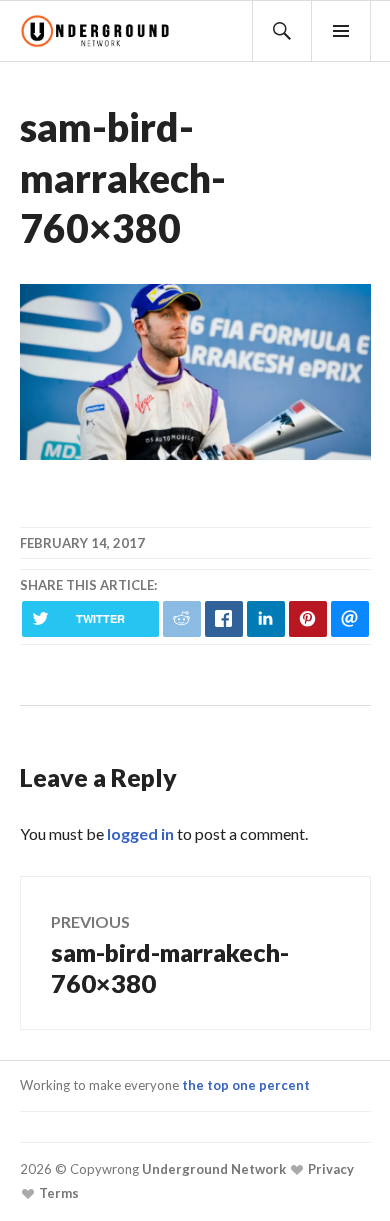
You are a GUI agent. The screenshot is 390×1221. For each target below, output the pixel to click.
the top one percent (246, 1085)
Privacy (329, 1169)
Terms (57, 1193)
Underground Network (212, 1169)
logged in (140, 833)
